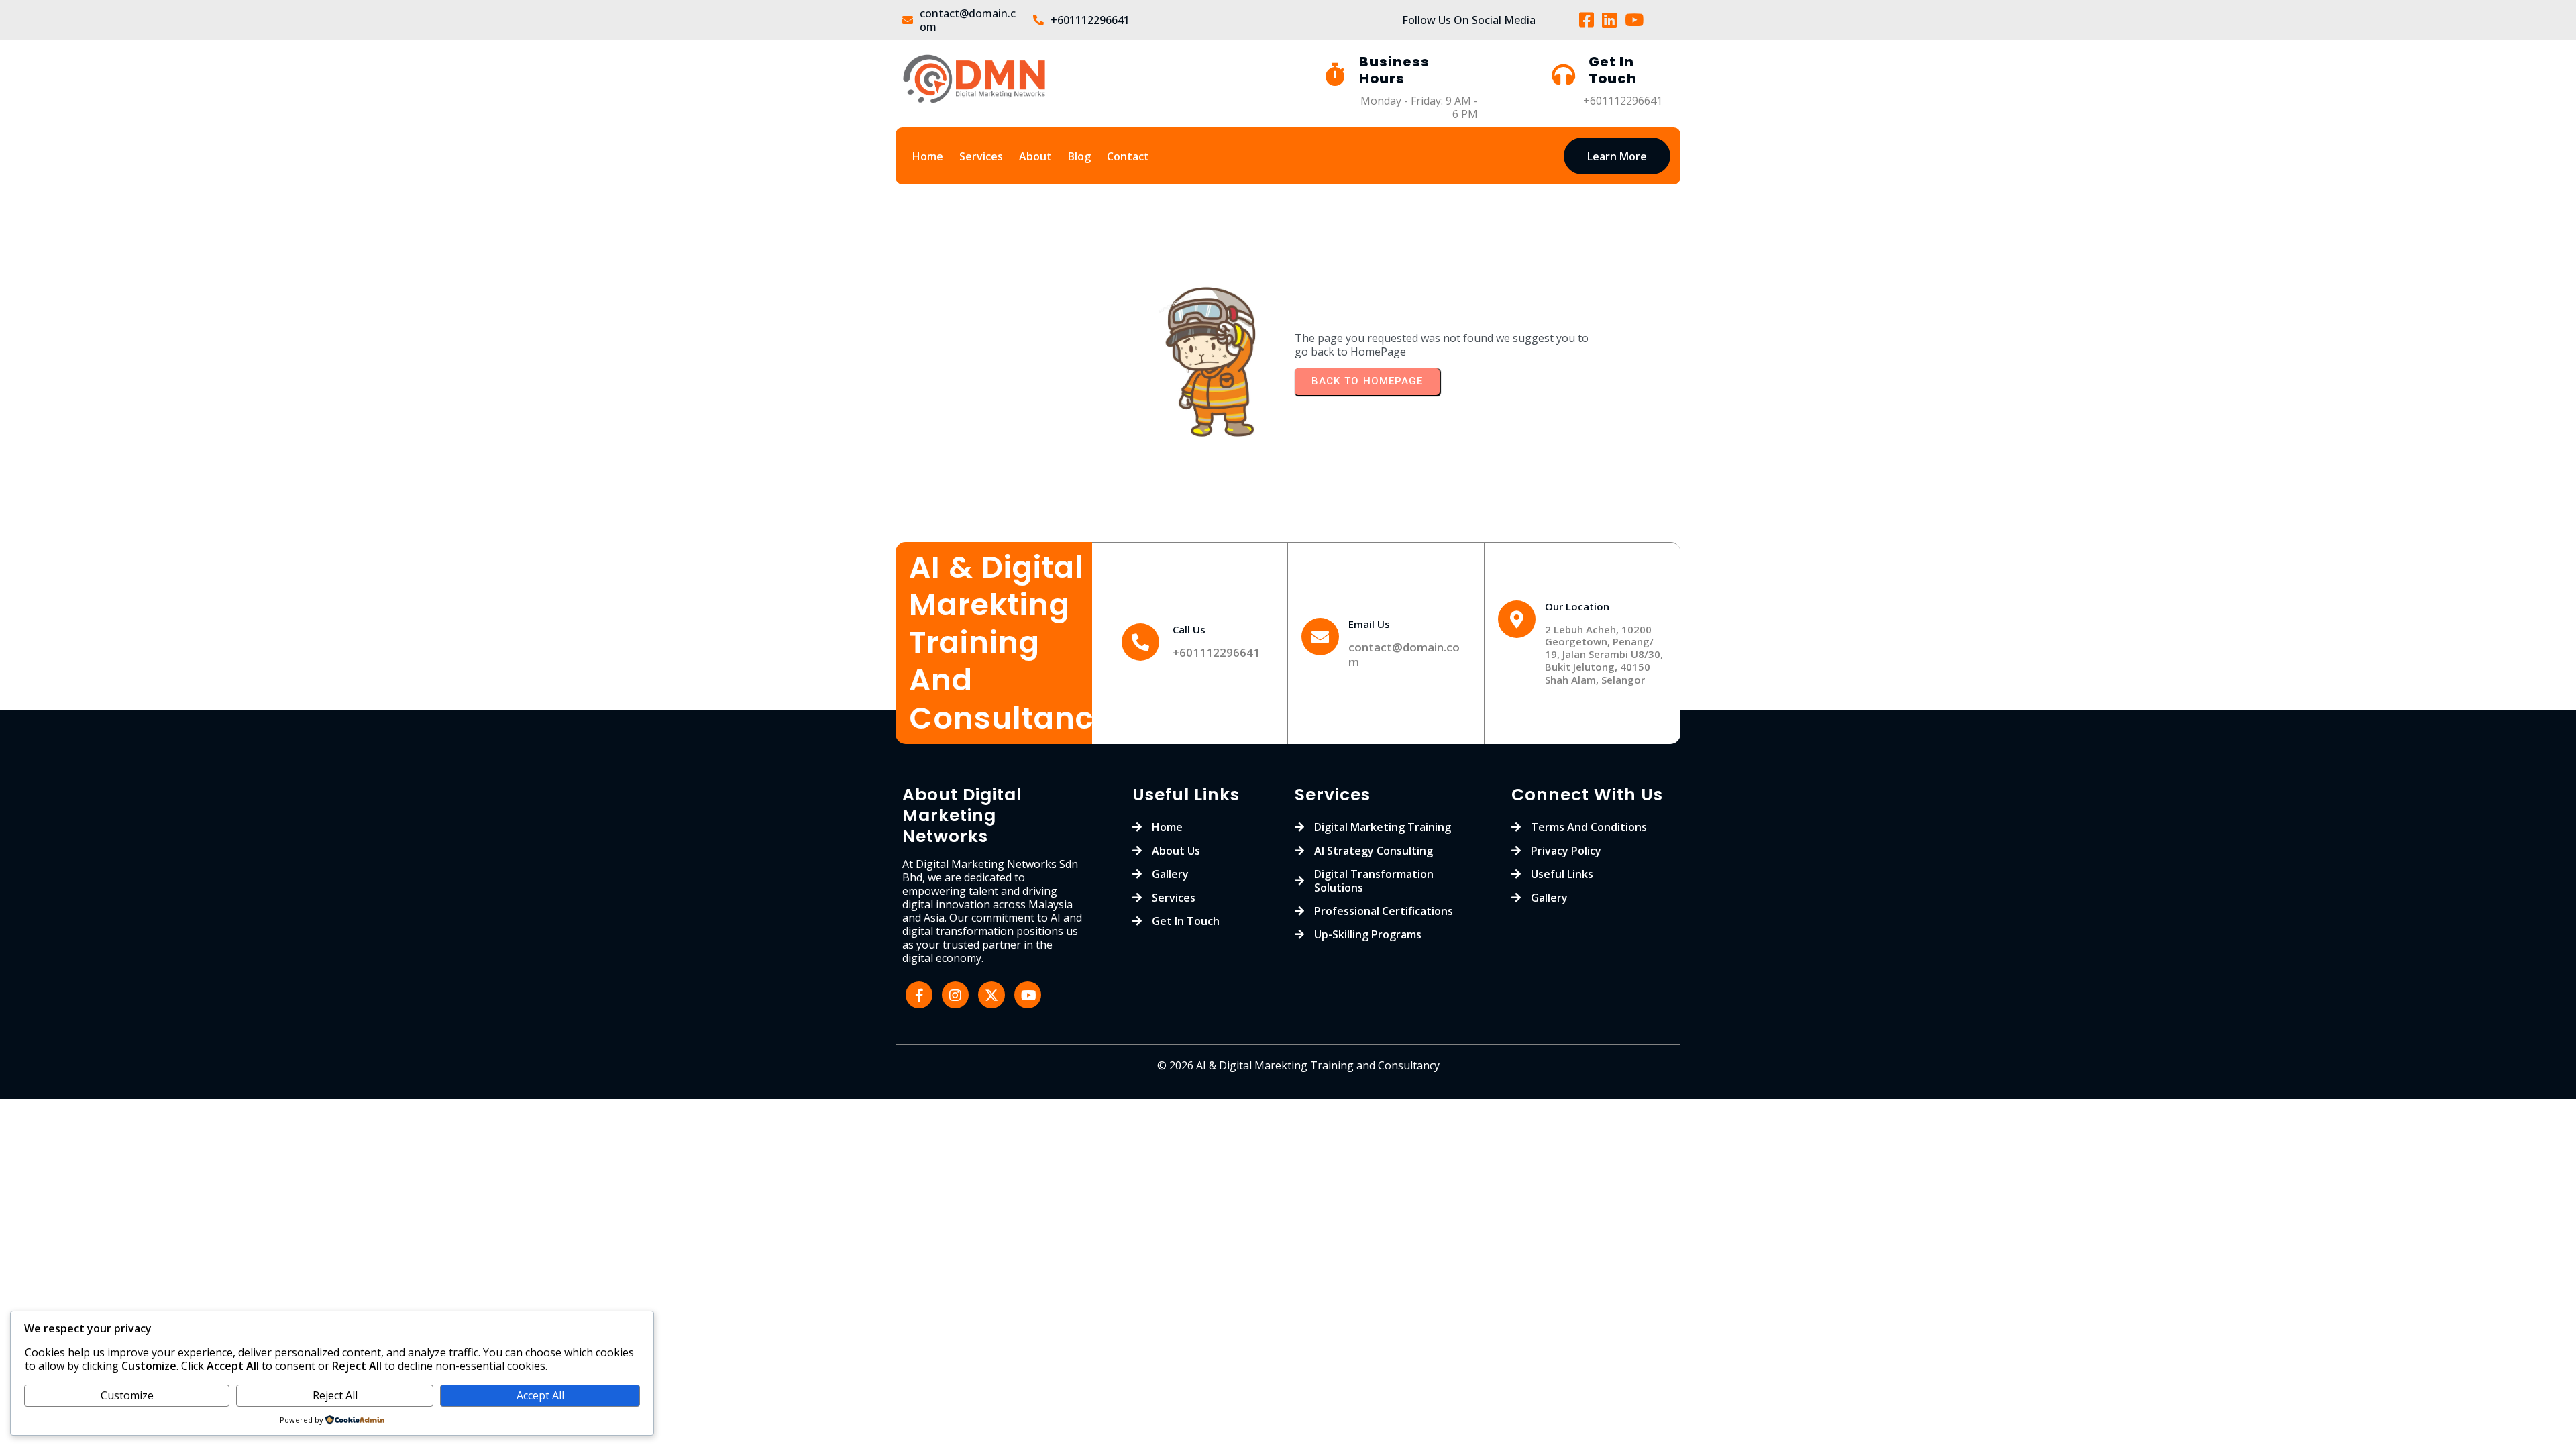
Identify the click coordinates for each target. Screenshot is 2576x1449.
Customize (127, 1395)
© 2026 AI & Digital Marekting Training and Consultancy (1298, 1065)
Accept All (540, 1395)
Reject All (335, 1395)
